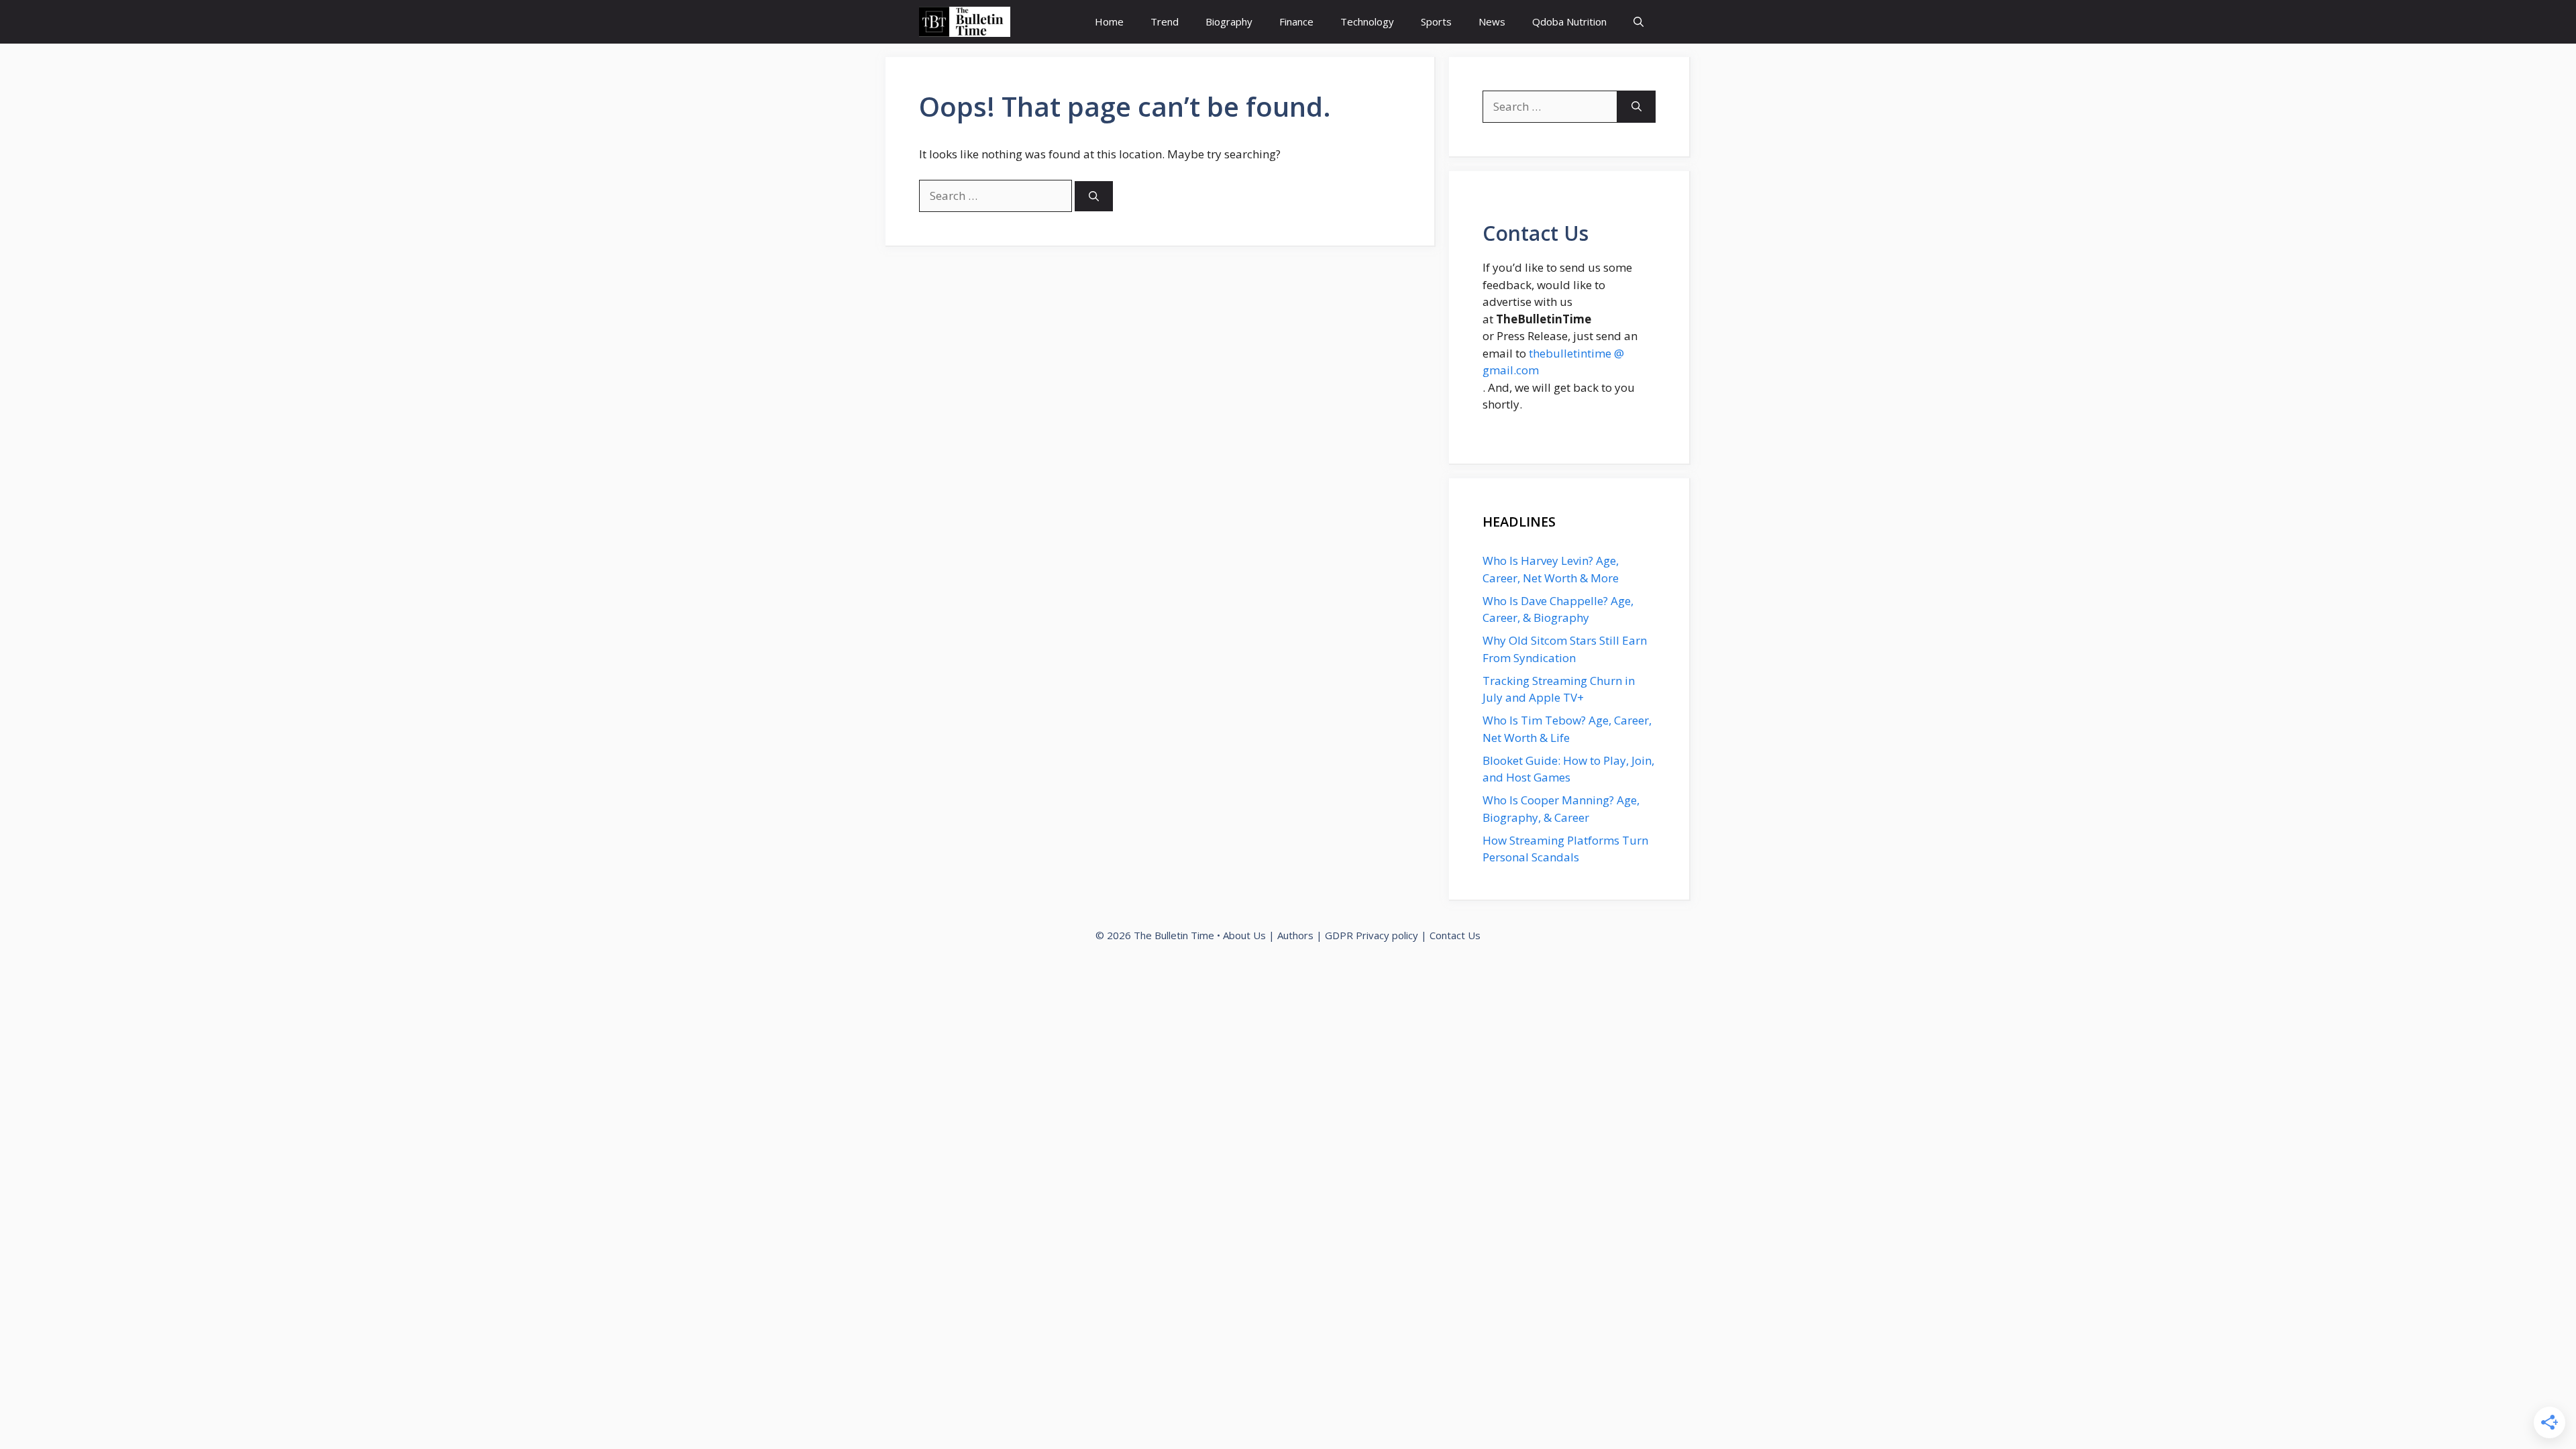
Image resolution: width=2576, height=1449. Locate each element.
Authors (1295, 935)
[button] (1639, 22)
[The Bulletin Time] (965, 22)
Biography (1229, 21)
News (1492, 21)
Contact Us (1455, 935)
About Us (1244, 935)
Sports (1436, 21)
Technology (1367, 21)
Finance (1296, 21)
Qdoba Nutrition (1569, 21)
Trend (1165, 21)
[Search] (1094, 196)
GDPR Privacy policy (1372, 935)
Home (1109, 21)
